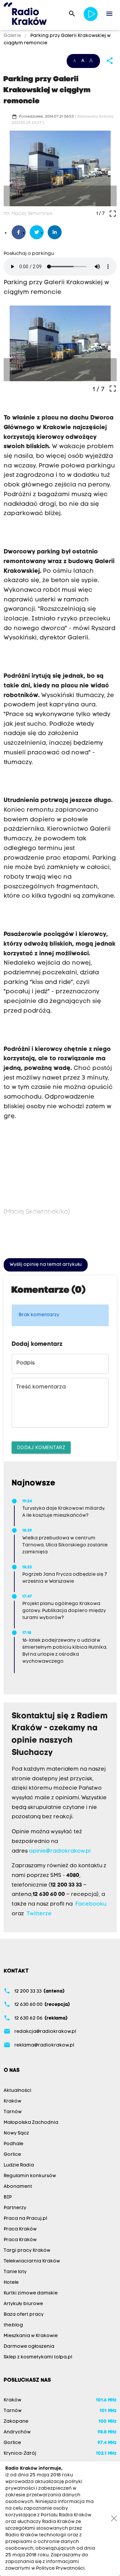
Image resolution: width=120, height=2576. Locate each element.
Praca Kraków (20, 2229)
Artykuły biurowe (23, 2304)
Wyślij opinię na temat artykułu (46, 1265)
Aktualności (17, 2091)
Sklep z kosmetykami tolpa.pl (38, 2357)
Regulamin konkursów (30, 2176)
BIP (8, 2197)
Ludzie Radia (19, 2165)
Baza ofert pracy (24, 2315)
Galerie (13, 36)
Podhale (13, 2144)
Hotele (11, 2283)
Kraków (12, 2101)
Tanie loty (15, 2272)
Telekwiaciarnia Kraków (32, 2261)
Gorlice (12, 2155)
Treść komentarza (41, 1387)
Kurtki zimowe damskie (31, 2293)
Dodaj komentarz (41, 1447)
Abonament (18, 2187)
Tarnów (13, 2112)
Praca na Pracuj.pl (25, 2219)
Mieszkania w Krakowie (31, 2336)
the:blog (13, 2325)
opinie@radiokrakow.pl (60, 1851)
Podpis (25, 1363)
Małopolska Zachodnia (31, 2123)
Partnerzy (15, 2208)
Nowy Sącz (16, 2133)
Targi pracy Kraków (27, 2251)
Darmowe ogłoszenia (29, 2347)
